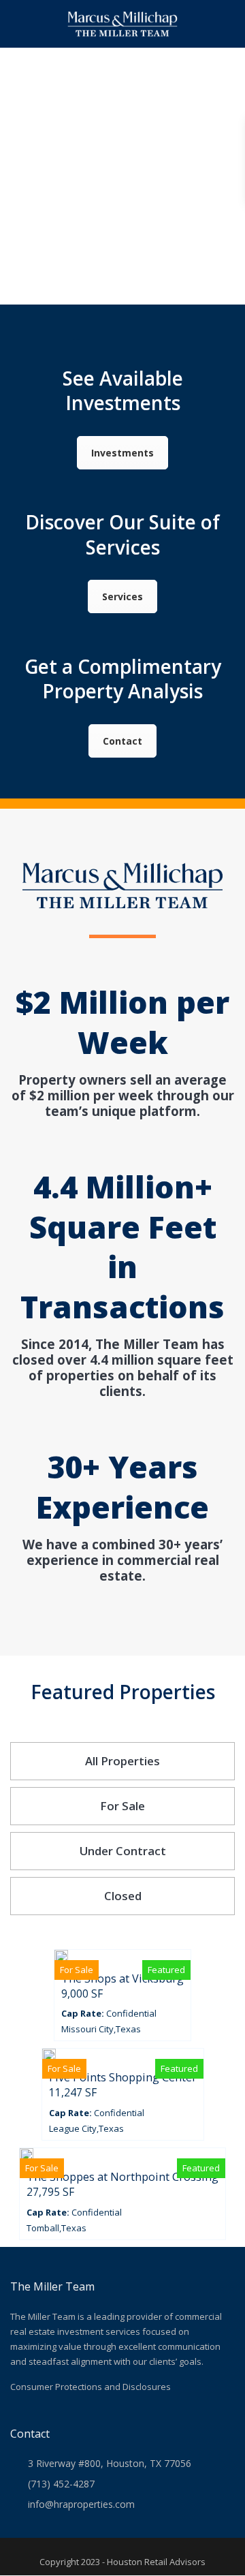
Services (122, 596)
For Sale (122, 1806)
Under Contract (123, 1851)
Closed (123, 1896)
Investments (122, 453)
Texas (128, 2029)
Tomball (43, 2228)
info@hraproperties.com (81, 2504)
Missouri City (87, 2029)
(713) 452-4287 (61, 2484)
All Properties (122, 1761)
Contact (122, 741)
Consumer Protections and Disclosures (91, 2387)
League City (73, 2128)
